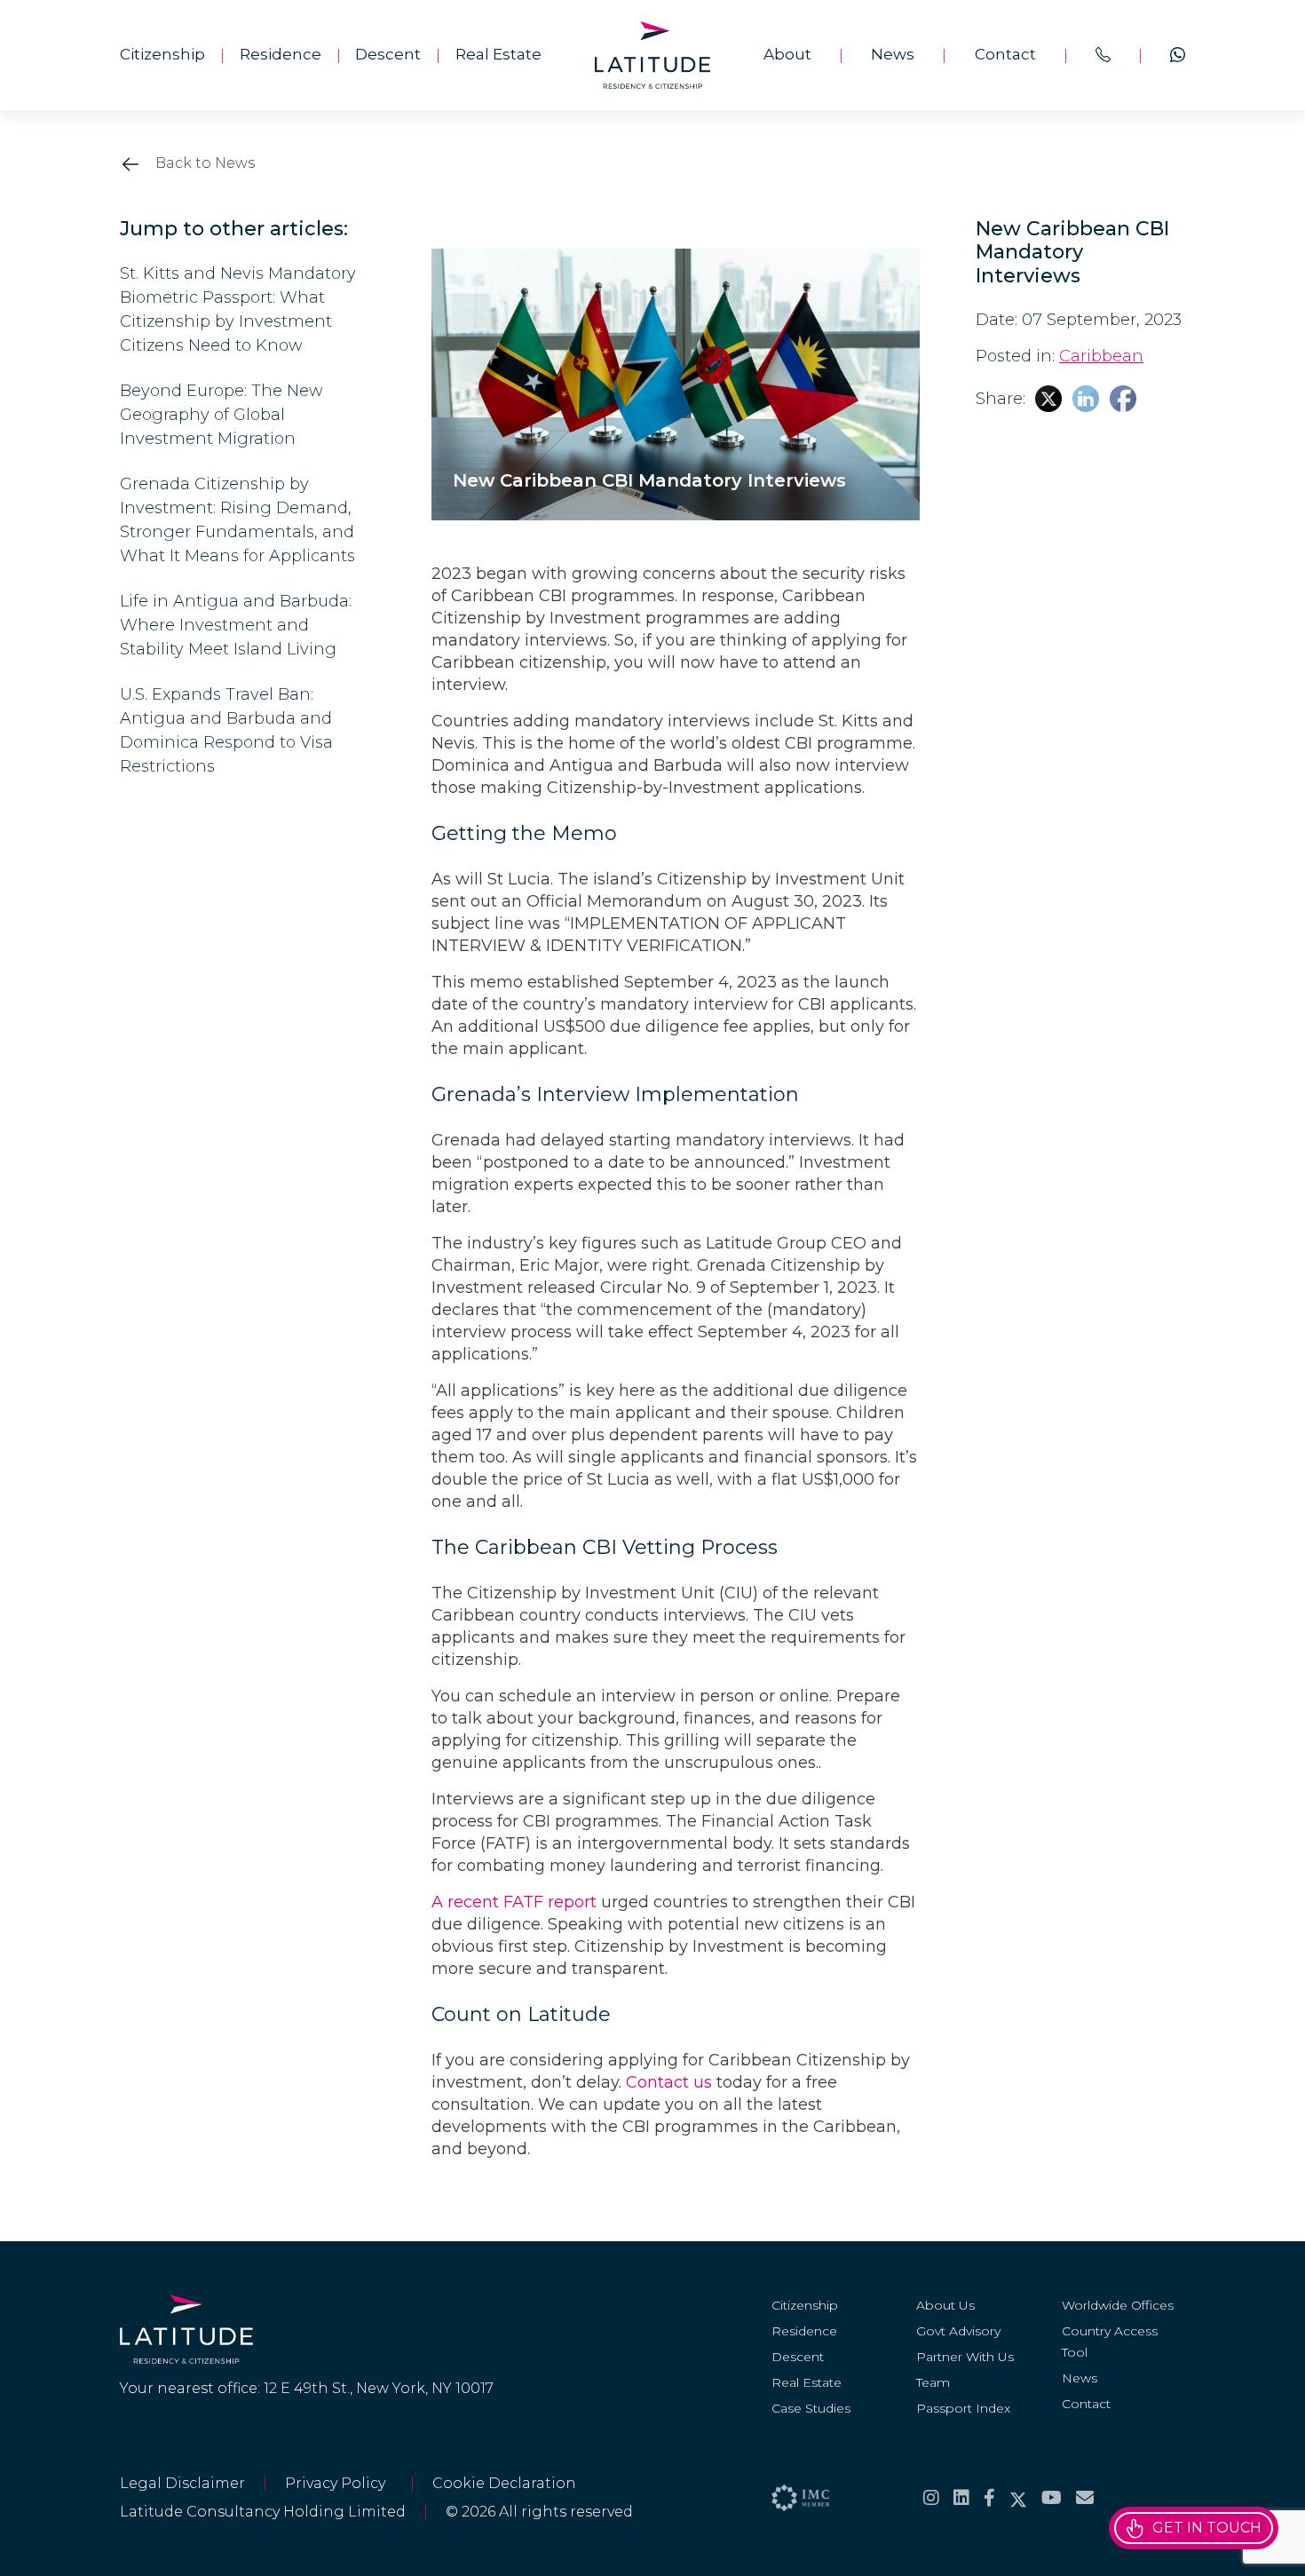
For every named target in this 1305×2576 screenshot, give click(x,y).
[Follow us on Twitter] (1018, 2498)
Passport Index (963, 2408)
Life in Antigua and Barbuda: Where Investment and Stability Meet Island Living (236, 625)
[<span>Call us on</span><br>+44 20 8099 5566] (1103, 55)
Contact (1005, 54)
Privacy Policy (339, 2483)
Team (933, 2382)
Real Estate (498, 54)
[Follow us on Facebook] (989, 2498)
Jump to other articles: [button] (234, 229)
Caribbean (1101, 356)
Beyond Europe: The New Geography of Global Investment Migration (221, 415)
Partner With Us (965, 2357)
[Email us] (1085, 2498)
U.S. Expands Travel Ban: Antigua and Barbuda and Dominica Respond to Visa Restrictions (226, 730)
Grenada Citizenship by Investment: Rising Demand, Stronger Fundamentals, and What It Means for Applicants (237, 520)
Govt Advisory (958, 2331)
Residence (281, 54)
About (787, 54)
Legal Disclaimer (182, 2483)
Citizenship (162, 54)
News (893, 54)
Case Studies (811, 2408)
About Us (945, 2305)
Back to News (203, 163)
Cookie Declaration (504, 2483)
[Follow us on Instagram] (931, 2498)
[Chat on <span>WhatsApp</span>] (1178, 55)
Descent (388, 54)
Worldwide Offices (1118, 2305)
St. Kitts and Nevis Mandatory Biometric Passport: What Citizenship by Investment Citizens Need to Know (238, 309)
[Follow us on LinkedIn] (961, 2498)
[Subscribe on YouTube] (1052, 2498)
